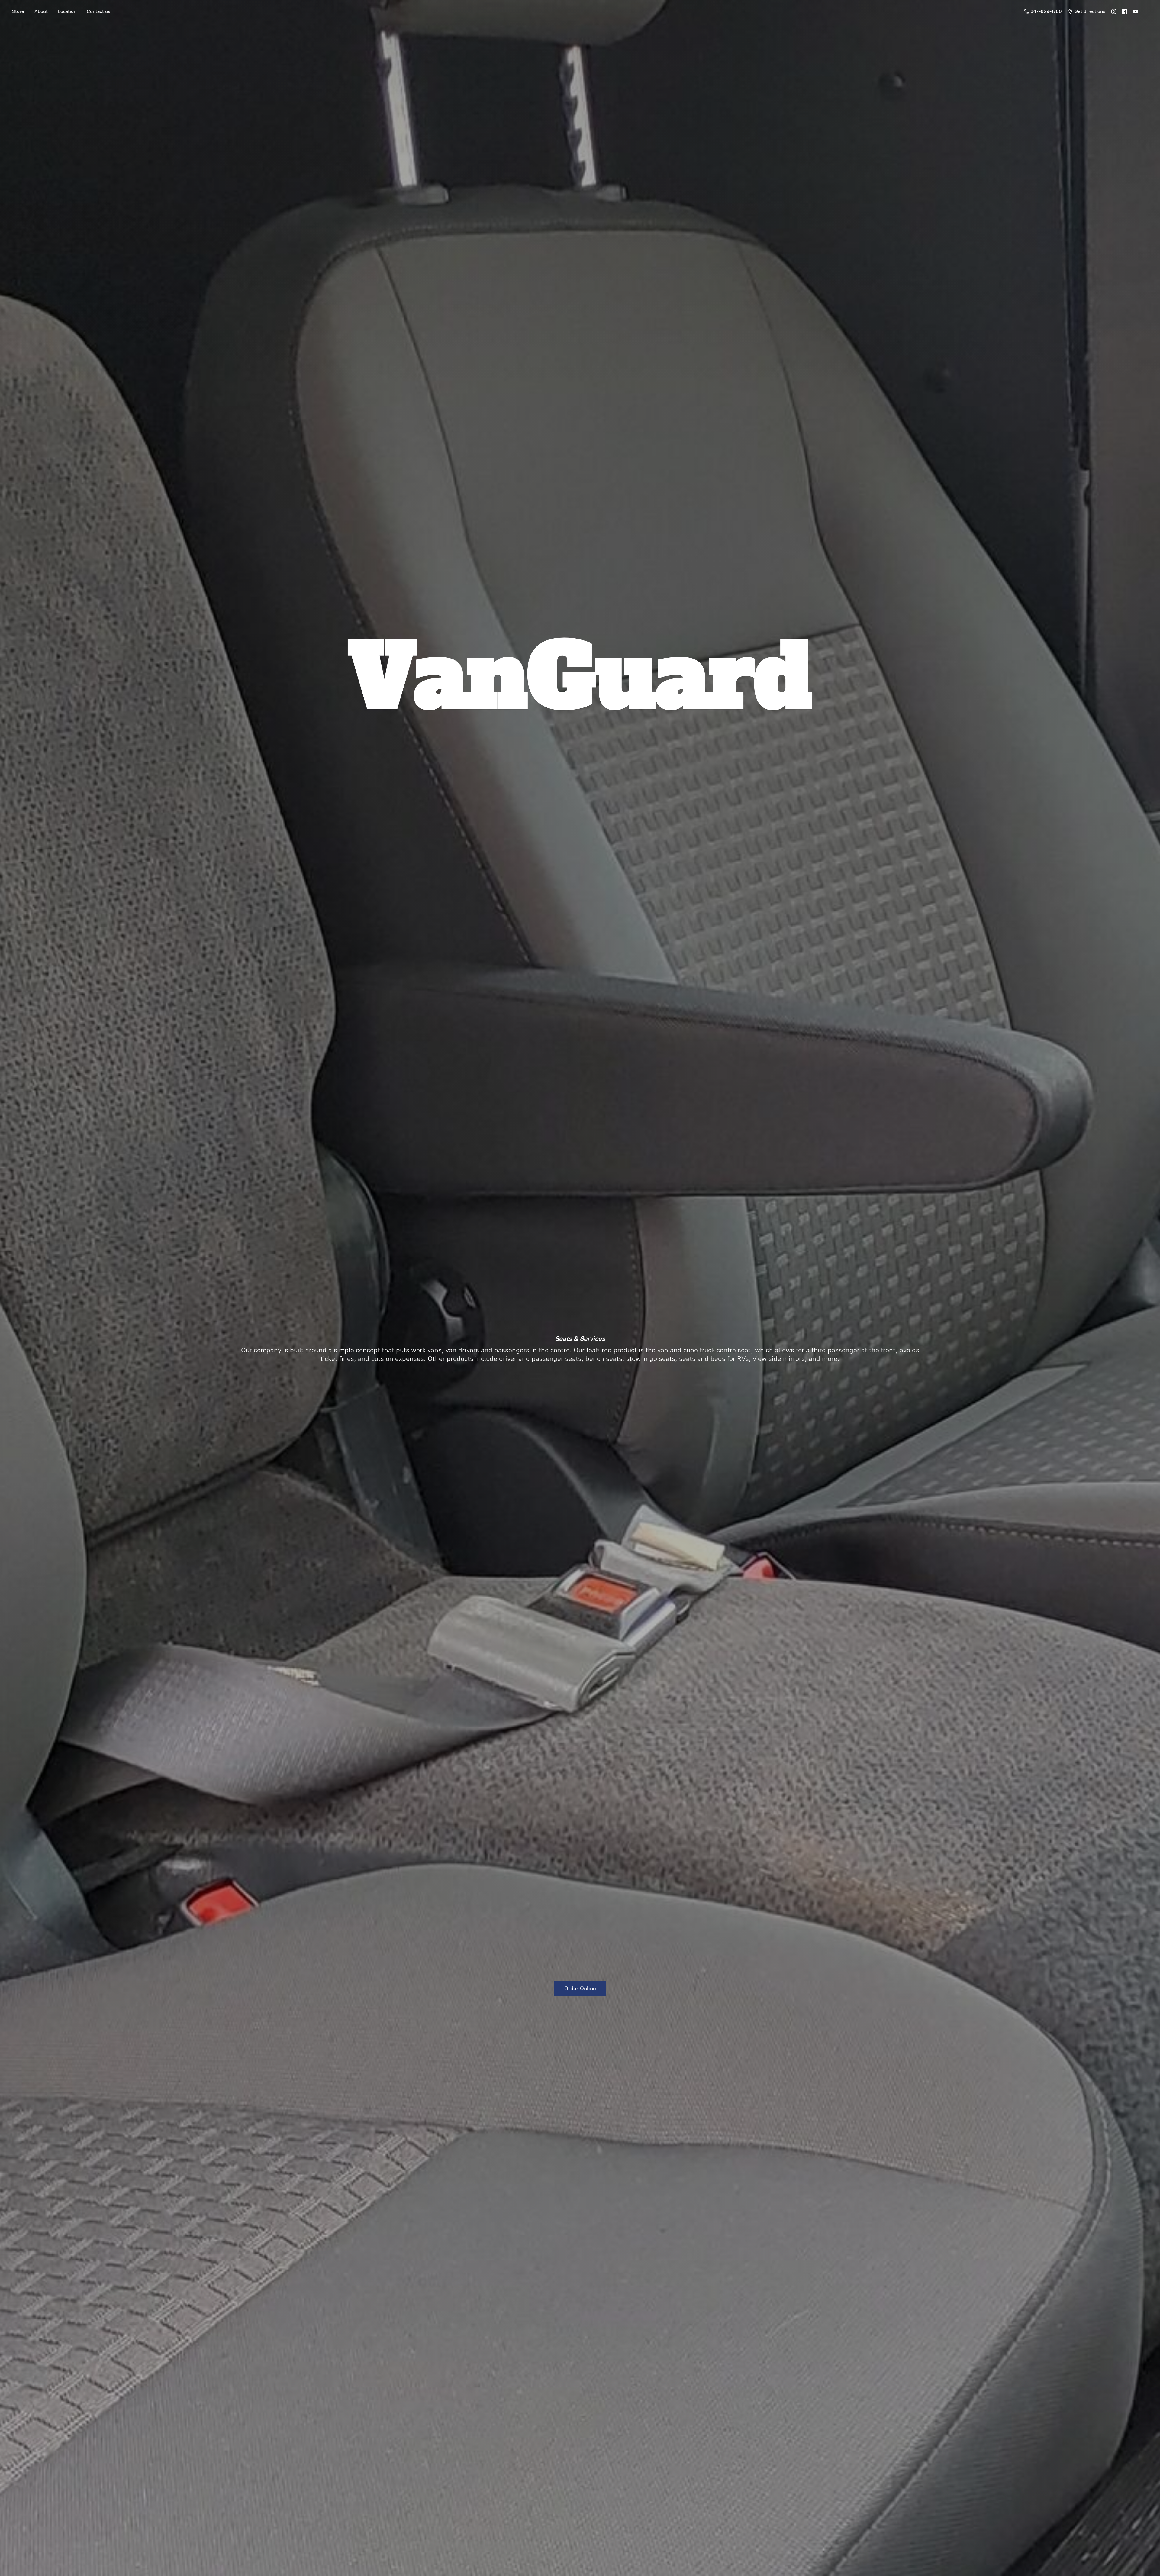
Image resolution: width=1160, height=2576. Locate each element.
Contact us (98, 11)
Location (67, 11)
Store (18, 11)
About (41, 11)
